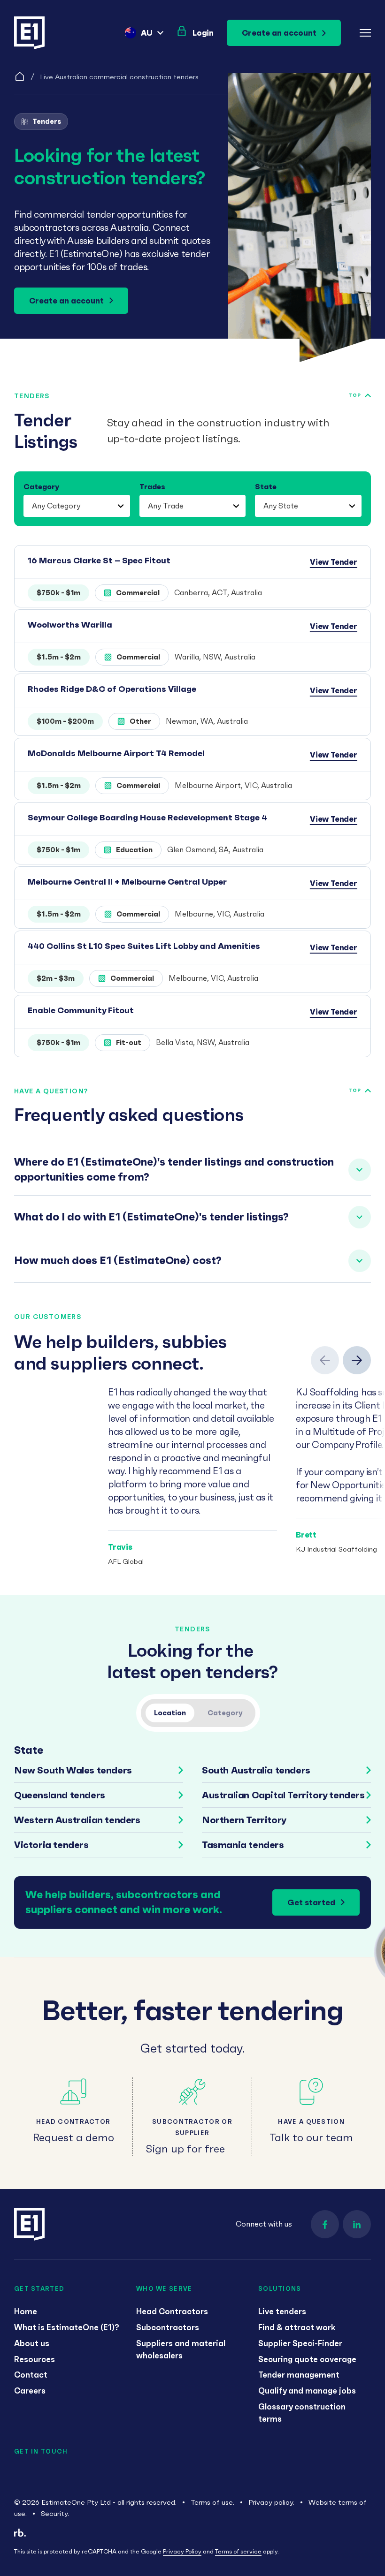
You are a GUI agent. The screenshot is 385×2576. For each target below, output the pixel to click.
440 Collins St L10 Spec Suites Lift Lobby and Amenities (144, 946)
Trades (152, 486)
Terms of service (238, 2551)
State (266, 486)
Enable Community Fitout (81, 1010)
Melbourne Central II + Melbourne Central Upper (127, 882)
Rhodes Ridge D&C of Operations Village (112, 689)
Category (41, 486)
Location (170, 1713)
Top (355, 395)
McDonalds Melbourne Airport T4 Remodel (116, 753)
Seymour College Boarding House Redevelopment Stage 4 (147, 817)
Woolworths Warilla (70, 625)
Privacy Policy (182, 2551)
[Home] (20, 76)
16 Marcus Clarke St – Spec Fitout (99, 560)
